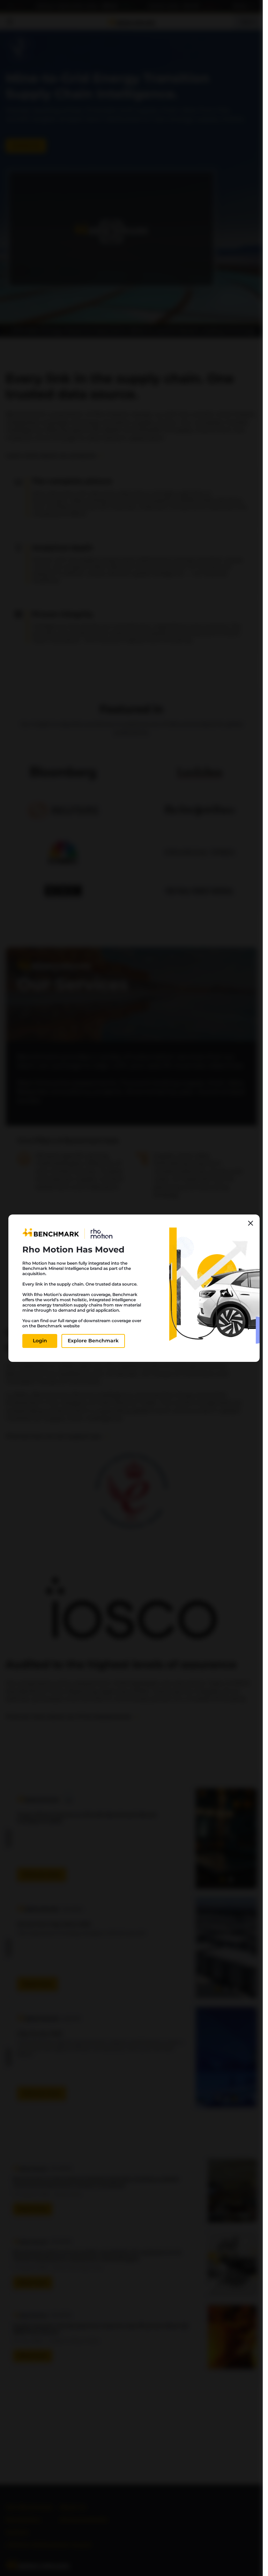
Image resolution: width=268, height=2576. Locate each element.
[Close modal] (251, 1223)
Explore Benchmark (93, 1341)
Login (40, 1341)
